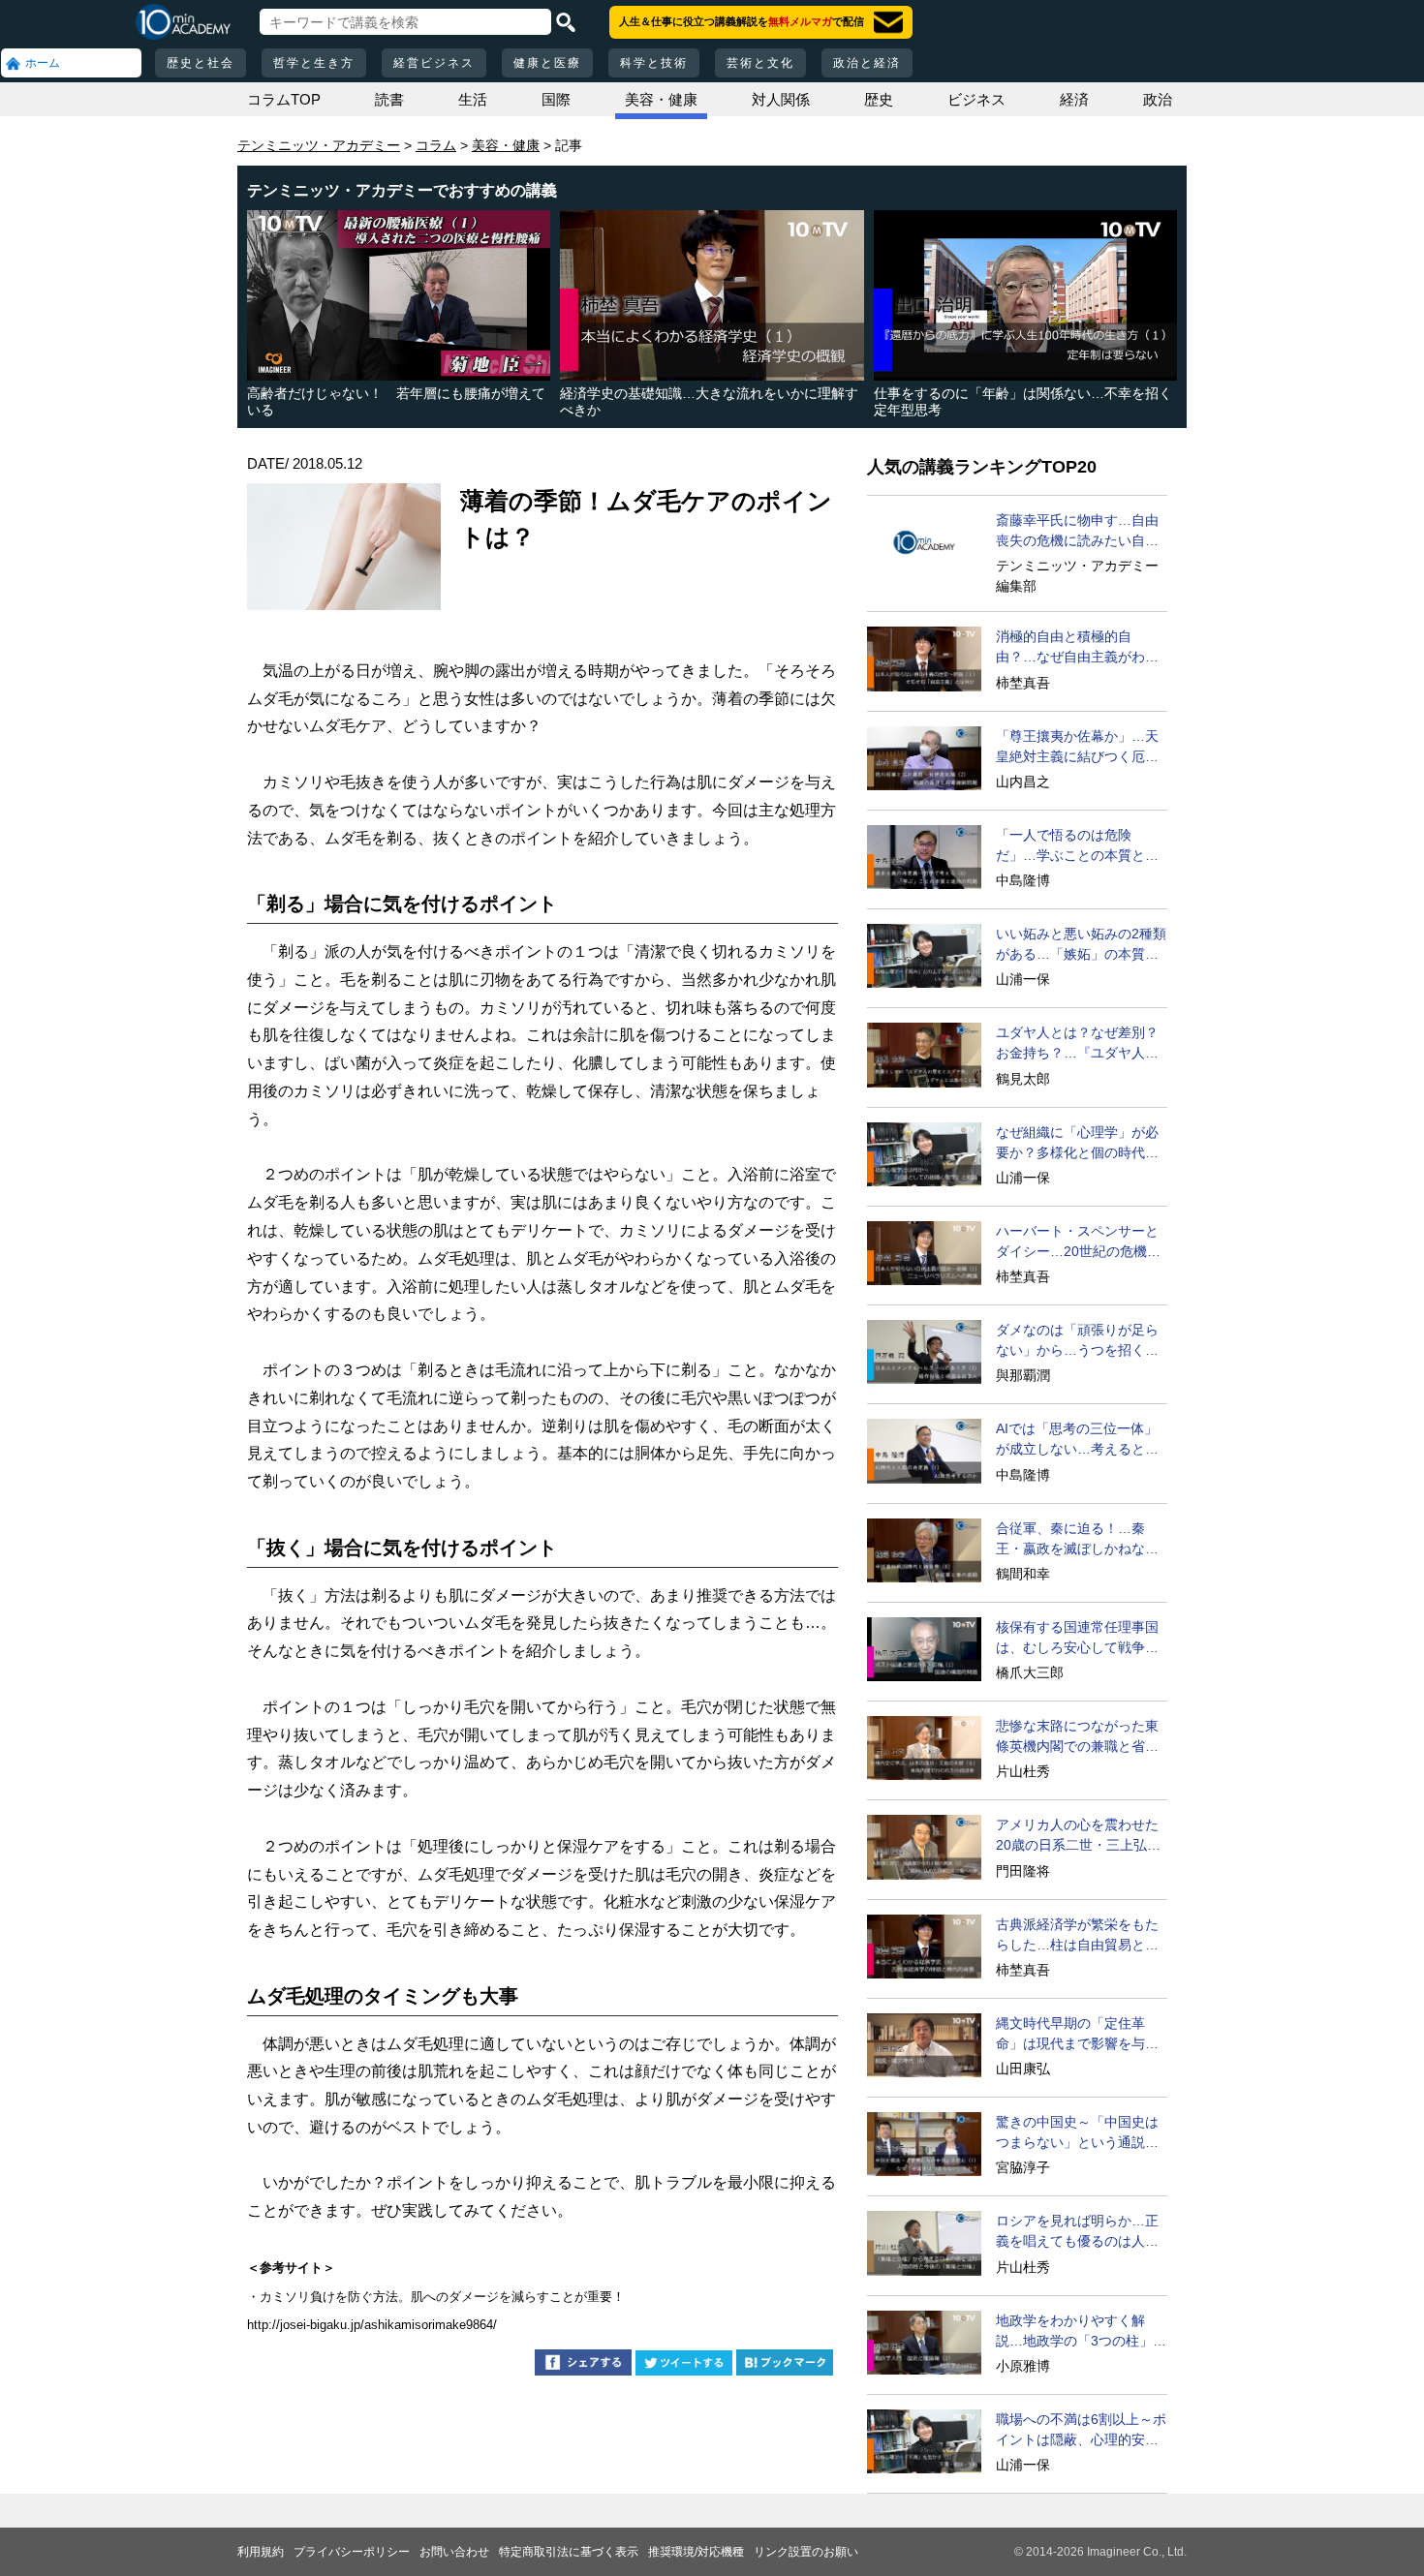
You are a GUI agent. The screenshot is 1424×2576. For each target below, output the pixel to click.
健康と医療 (547, 63)
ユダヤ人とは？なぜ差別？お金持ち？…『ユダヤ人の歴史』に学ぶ (1077, 1044)
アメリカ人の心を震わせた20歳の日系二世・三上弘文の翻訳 (1078, 1836)
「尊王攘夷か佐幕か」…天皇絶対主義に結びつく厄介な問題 (1077, 748)
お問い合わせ (454, 2552)
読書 (389, 99)
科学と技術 (654, 63)
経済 (1074, 99)
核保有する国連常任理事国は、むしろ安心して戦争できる (1077, 1639)
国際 (556, 99)
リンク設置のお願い (806, 2552)
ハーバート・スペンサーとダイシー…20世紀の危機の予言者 (1078, 1242)
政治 (1158, 99)
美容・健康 (661, 99)
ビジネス (976, 99)
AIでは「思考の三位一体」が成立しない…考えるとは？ (1077, 1440)
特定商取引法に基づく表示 (569, 2552)
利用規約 (261, 2552)
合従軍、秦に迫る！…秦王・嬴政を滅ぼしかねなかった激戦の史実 (1077, 1540)
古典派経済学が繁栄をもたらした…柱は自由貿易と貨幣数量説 (1077, 1936)
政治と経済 (867, 63)
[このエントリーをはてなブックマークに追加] (785, 2365)
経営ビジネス (434, 63)
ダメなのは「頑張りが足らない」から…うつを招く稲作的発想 (1077, 1341)
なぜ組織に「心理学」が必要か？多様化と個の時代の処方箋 (1077, 1144)
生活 (473, 99)
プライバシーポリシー (352, 2552)
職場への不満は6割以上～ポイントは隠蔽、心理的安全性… (1081, 2431)
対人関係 (781, 99)
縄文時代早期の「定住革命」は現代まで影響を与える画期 (1077, 2035)
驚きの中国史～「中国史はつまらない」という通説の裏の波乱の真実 (1077, 2133)
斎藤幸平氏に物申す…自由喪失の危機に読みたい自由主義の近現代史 (1077, 532)
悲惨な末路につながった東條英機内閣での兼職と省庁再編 (1077, 1737)
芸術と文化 (760, 63)
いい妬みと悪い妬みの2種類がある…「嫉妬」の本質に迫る (1081, 945)
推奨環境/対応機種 (696, 2552)
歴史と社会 (201, 63)
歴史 (879, 99)
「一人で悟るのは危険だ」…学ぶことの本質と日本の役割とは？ (1077, 846)
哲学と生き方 (314, 63)
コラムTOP (284, 99)
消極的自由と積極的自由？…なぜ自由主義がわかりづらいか (1077, 648)
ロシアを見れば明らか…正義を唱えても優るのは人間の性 (1077, 2232)
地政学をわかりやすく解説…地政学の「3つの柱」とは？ (1081, 2332)
